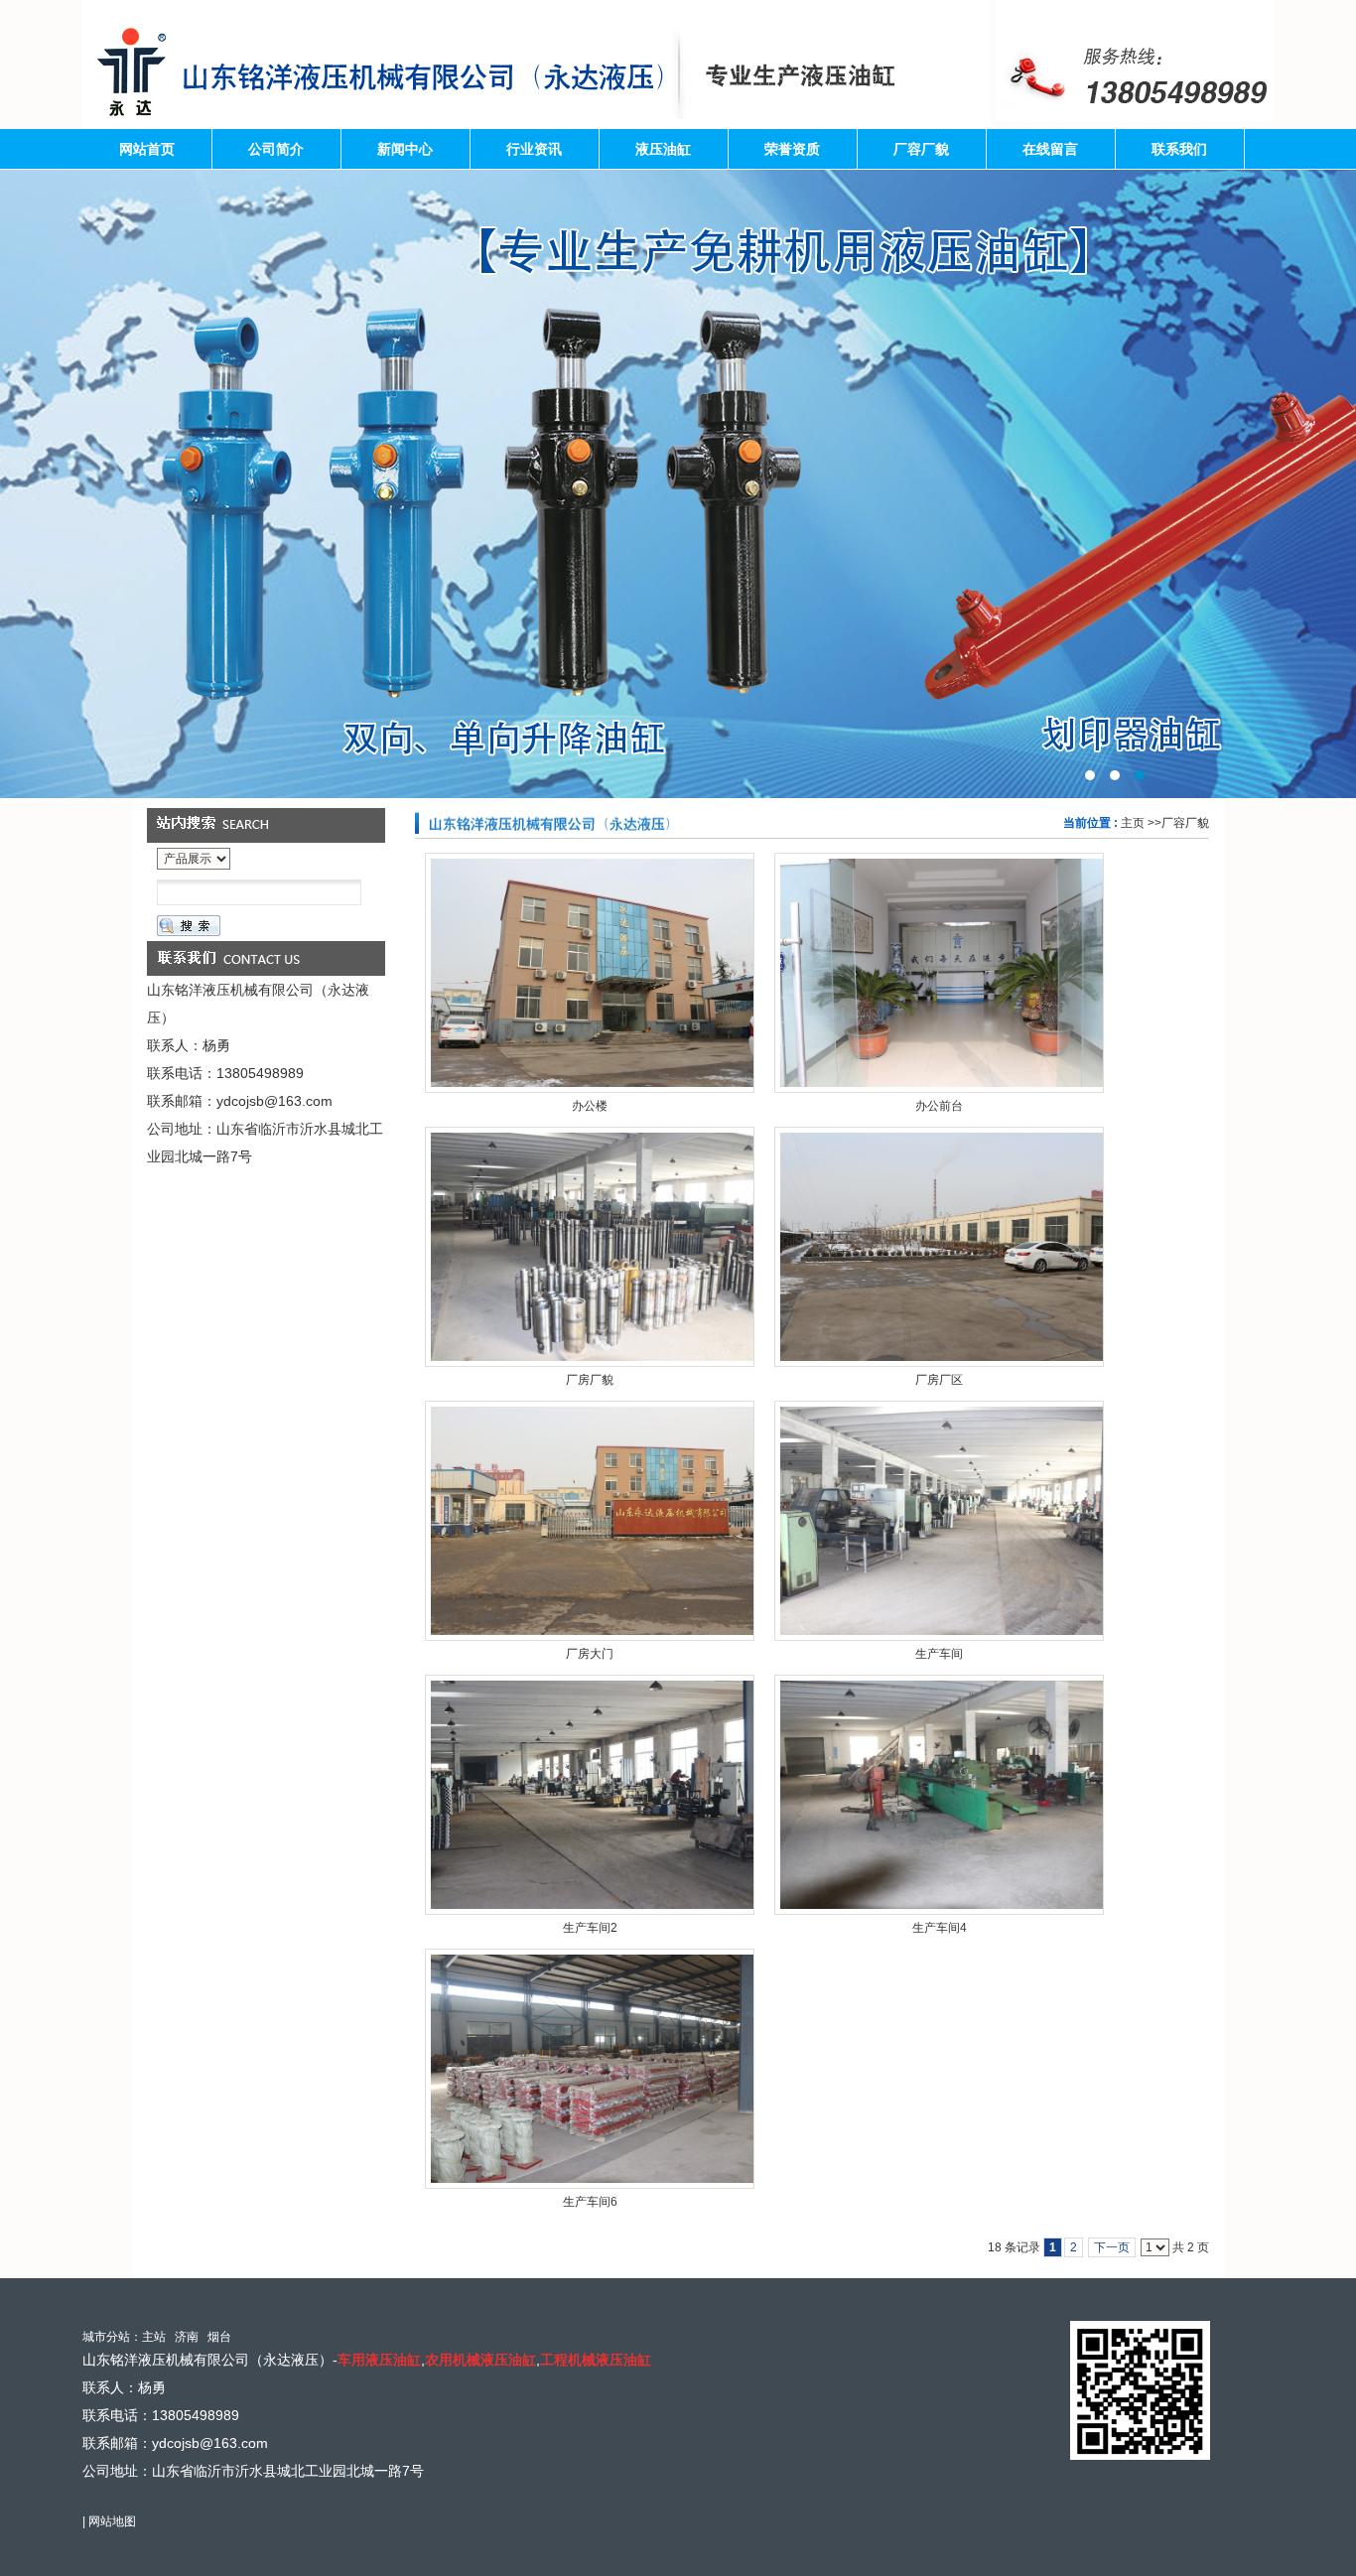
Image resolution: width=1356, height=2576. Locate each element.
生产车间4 (940, 1928)
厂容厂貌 (1185, 823)
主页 (1133, 823)
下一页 (1112, 2247)
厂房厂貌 (590, 1380)
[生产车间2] (590, 1795)
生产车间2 (590, 1928)
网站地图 (112, 2521)
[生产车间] (939, 1521)
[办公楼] (590, 973)
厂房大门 (590, 1654)
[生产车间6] (590, 2069)
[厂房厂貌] (590, 1247)
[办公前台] (939, 973)
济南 (187, 2337)
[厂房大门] (590, 1521)
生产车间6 (590, 2202)
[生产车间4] (939, 1795)
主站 (154, 2337)
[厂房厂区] (939, 1247)
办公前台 (939, 1106)
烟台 (219, 2337)
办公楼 (590, 1106)
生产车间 (939, 1654)
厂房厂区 (939, 1380)
